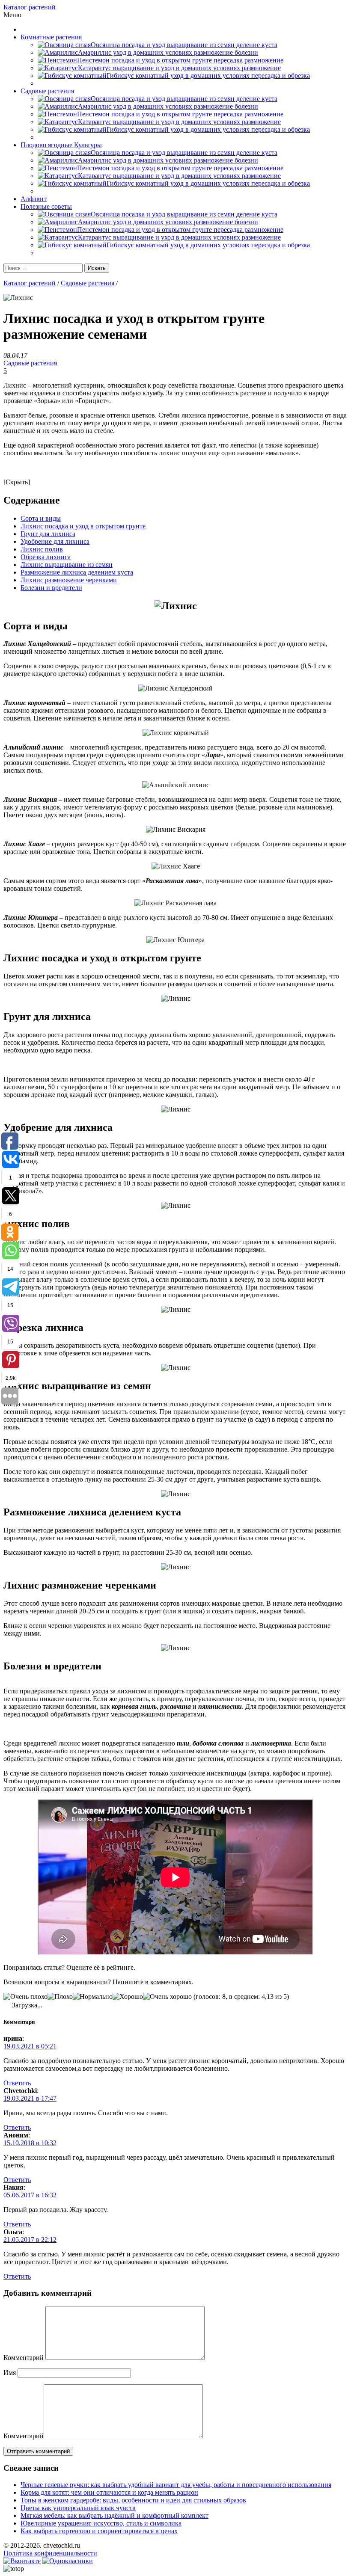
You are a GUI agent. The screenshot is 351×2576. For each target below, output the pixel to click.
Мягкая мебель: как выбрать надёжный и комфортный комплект (115, 2515)
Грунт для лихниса (48, 534)
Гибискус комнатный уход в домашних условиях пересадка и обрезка (208, 76)
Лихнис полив (42, 549)
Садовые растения (47, 91)
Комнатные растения (51, 37)
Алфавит (34, 199)
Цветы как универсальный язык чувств (78, 2508)
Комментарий (24, 2358)
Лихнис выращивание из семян (67, 565)
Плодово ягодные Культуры (61, 145)
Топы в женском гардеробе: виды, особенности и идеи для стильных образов (133, 2500)
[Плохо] (60, 1997)
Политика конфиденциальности (50, 2553)
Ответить (17, 2083)
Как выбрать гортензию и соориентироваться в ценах (99, 2531)
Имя (10, 2373)
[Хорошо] (128, 1997)
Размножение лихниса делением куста (77, 572)
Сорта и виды (41, 518)
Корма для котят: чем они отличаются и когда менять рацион (109, 2492)
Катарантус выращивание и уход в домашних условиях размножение (179, 68)
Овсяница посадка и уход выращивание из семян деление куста (184, 45)
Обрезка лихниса (46, 557)
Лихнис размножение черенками (69, 580)
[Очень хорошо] (167, 1997)
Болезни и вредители (51, 588)
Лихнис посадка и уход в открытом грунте (83, 526)
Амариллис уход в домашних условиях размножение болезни (168, 52)
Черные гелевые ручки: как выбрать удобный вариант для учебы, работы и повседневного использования (176, 2485)
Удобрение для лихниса (55, 541)
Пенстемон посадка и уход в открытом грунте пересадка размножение (180, 60)
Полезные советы (46, 206)
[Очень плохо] (25, 1997)
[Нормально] (93, 1997)
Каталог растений (30, 7)
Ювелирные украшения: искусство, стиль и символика (101, 2523)
